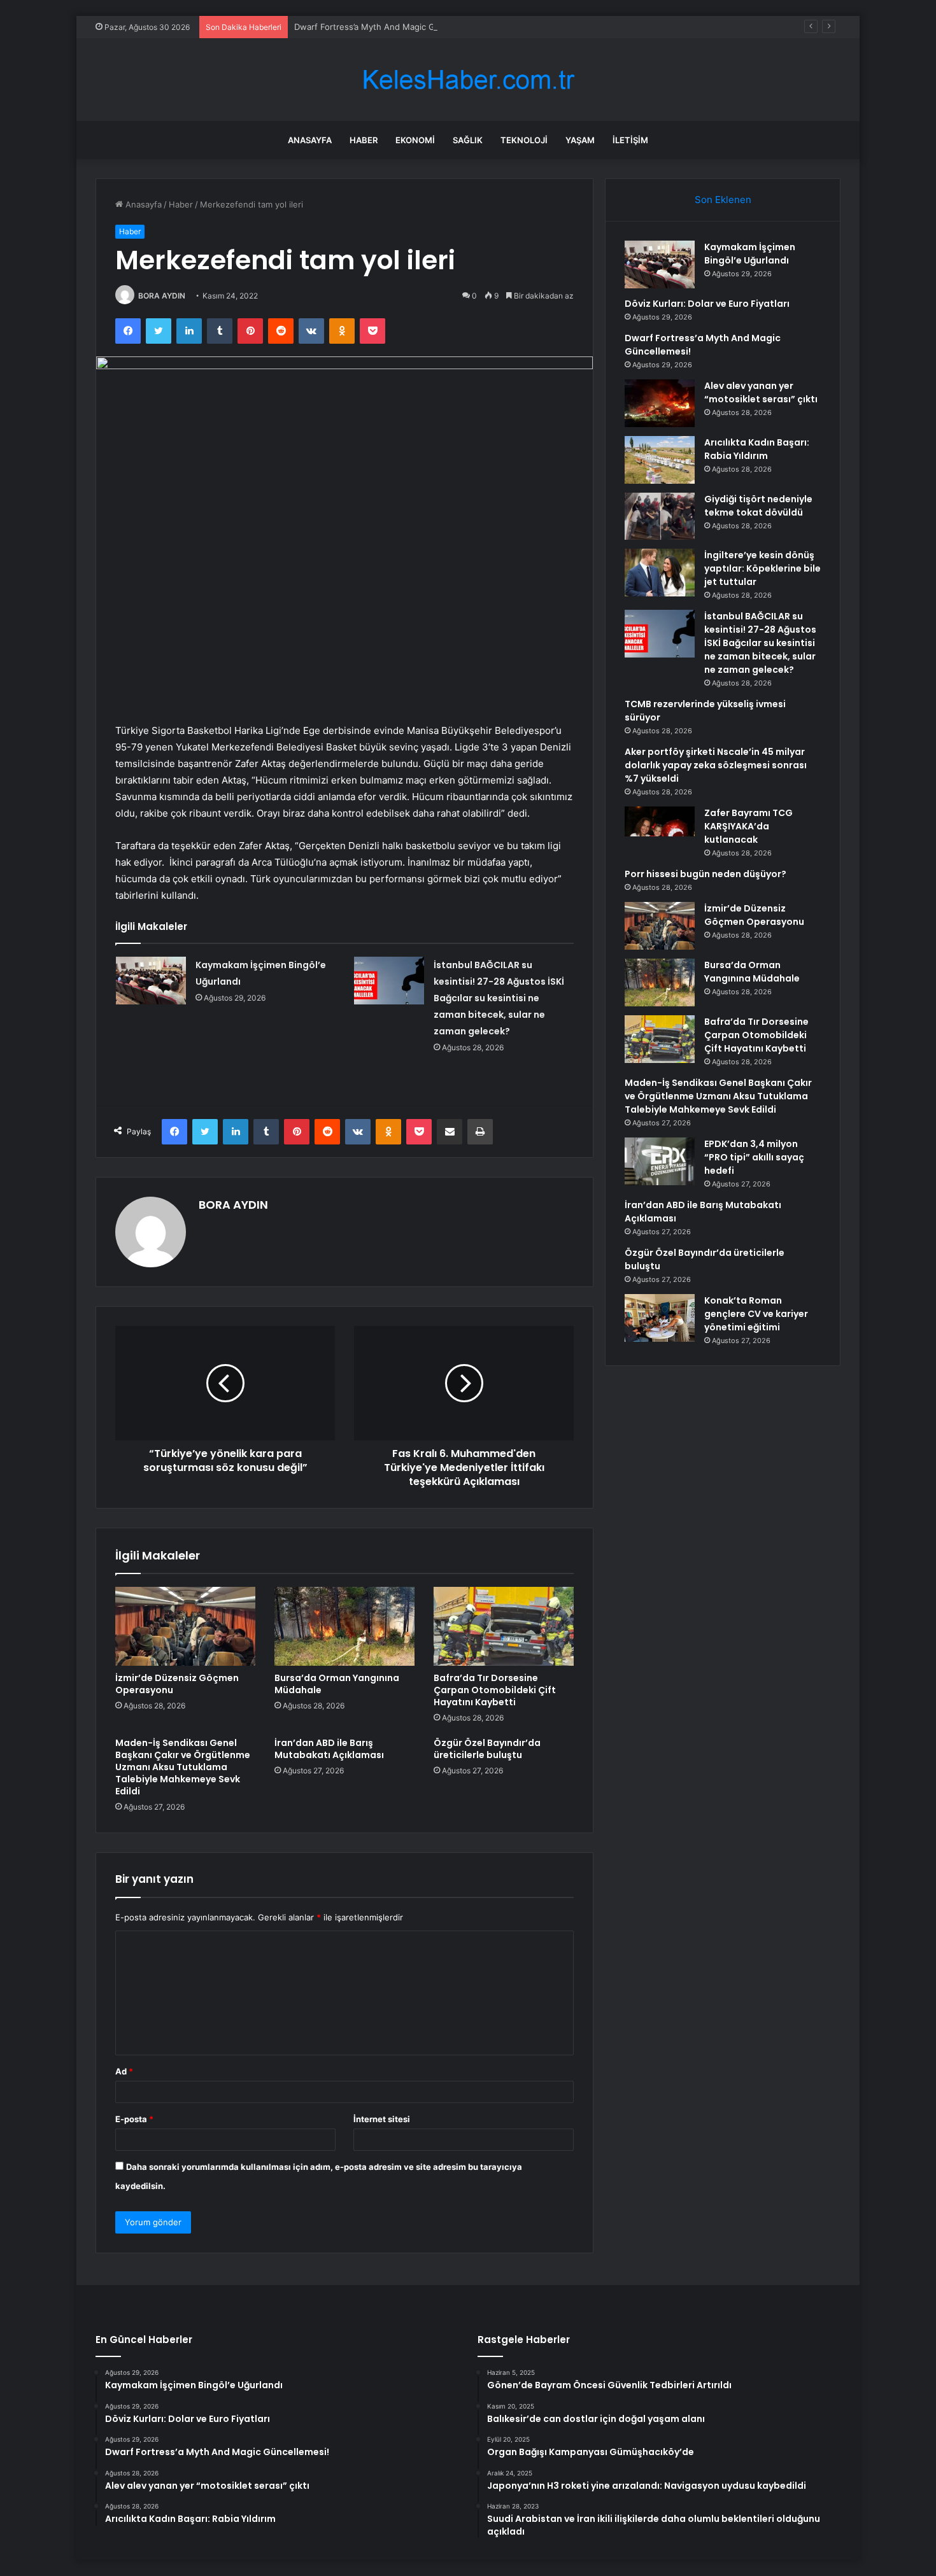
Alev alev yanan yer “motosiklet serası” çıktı (761, 392)
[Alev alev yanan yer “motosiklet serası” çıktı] (660, 403)
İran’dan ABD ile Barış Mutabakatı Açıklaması (329, 1749)
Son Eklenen (723, 200)
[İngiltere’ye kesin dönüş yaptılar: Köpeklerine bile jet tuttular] (660, 573)
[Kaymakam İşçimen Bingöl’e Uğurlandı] (151, 981)
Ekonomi (415, 140)
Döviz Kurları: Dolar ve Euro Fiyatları (707, 304)
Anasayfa (310, 140)
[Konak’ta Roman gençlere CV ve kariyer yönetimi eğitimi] (660, 1318)
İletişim (630, 140)
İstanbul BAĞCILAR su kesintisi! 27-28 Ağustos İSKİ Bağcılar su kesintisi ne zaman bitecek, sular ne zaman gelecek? (499, 998)
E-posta (134, 2119)
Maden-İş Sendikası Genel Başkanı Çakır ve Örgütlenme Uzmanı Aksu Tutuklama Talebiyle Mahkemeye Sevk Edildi (183, 1767)
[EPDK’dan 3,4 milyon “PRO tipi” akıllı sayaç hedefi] (660, 1161)
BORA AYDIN (162, 296)
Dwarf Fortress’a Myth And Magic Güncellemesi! (389, 27)
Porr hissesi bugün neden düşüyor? (706, 874)
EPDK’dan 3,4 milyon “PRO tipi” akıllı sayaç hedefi (754, 1157)
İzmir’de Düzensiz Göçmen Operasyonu (177, 1684)
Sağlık (468, 140)
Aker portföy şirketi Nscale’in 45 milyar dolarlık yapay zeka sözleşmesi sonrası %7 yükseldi (716, 765)
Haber (364, 140)
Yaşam (580, 140)
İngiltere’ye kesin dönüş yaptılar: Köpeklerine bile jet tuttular (762, 568)
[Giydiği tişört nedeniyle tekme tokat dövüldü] (660, 516)
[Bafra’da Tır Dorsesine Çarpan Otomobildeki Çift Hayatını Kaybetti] (504, 1626)
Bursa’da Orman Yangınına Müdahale (337, 1684)
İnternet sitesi (382, 2119)
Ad (124, 2071)
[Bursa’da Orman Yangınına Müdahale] (344, 1626)
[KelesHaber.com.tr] (468, 80)
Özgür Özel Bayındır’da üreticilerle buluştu (487, 1749)
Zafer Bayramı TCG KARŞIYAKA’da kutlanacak (748, 826)
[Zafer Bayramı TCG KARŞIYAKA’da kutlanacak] (660, 830)
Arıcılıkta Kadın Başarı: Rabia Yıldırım (757, 449)
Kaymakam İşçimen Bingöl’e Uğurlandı (750, 254)
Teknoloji (524, 140)
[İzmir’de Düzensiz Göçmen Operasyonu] (185, 1626)
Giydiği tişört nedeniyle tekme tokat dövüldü (758, 506)
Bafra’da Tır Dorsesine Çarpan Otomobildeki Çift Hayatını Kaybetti (495, 1690)
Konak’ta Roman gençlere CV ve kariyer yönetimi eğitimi (756, 1314)
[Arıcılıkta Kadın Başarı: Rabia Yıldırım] (660, 460)
